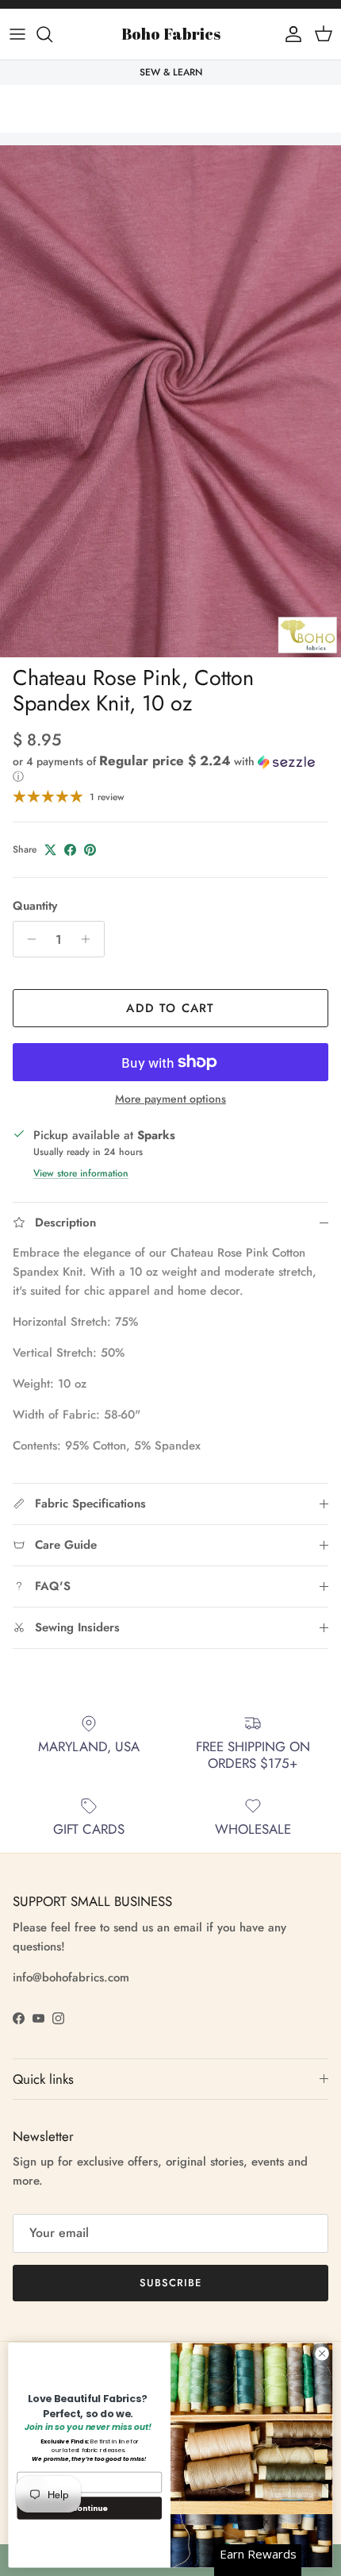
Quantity (35, 906)
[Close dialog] (322, 2354)
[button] (170, 769)
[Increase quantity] (90, 939)
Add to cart (170, 1008)
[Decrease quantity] (27, 939)
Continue (90, 2507)
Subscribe (170, 2283)
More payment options (170, 1099)
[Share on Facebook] (70, 850)
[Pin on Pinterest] (90, 850)
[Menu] (17, 34)
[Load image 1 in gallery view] (170, 401)
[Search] (52, 34)
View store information (81, 1173)
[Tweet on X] (50, 850)
